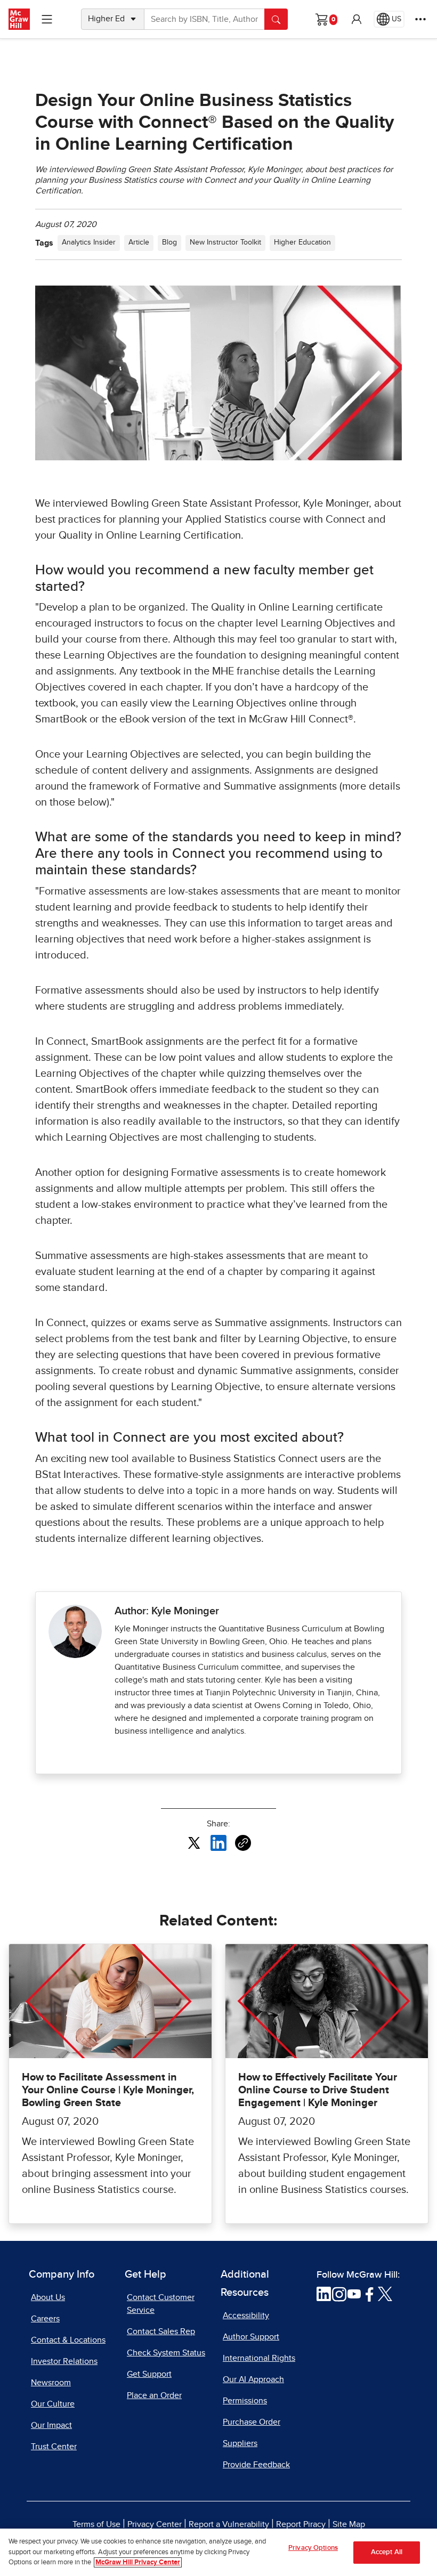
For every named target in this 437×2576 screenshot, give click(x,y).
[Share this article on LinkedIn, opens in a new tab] (218, 1842)
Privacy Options (313, 2548)
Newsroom (51, 2383)
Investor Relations (64, 2361)
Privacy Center (155, 2524)
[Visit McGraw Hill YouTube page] (354, 2294)
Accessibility (246, 2315)
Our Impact (51, 2425)
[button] (357, 19)
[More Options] (420, 19)
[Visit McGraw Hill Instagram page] (339, 2294)
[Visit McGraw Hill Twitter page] (385, 2294)
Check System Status (166, 2353)
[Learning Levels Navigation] (47, 19)
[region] (218, 2552)
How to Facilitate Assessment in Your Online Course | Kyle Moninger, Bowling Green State (108, 2090)
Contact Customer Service (161, 2304)
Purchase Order (252, 2422)
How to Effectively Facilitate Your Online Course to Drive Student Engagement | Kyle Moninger (318, 2090)
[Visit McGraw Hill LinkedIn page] (324, 2294)
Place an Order (154, 2395)
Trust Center (54, 2447)
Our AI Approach (253, 2379)
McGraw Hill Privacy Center (138, 2562)
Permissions (245, 2401)
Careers (45, 2319)
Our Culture (53, 2404)
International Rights (259, 2358)
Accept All (387, 2552)
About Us (48, 2297)
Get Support (149, 2374)
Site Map (349, 2524)
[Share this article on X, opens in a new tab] (194, 1842)
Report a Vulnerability (229, 2524)
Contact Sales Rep (161, 2331)
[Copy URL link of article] (243, 1843)
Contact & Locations (68, 2340)
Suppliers (240, 2443)
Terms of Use (96, 2524)
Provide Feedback (256, 2465)
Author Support (251, 2337)
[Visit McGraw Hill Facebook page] (370, 2294)
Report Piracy (301, 2524)
